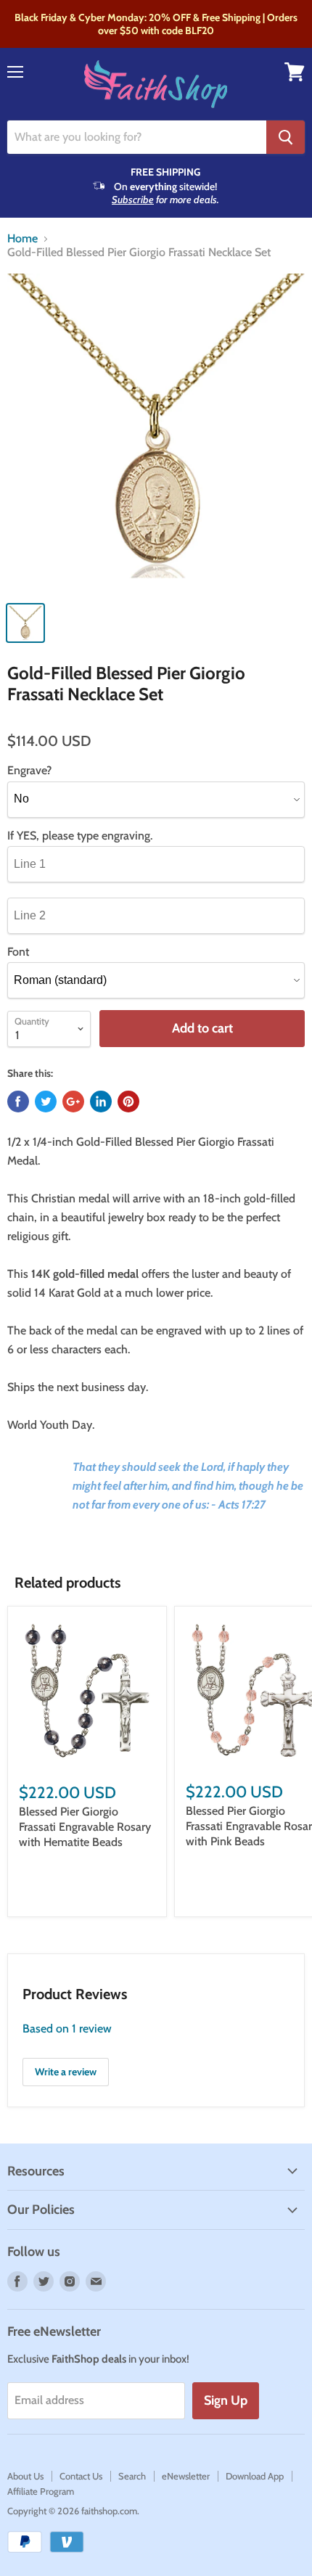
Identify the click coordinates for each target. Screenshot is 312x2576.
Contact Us (81, 2476)
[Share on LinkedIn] (101, 1102)
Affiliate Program (41, 2491)
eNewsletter (186, 2476)
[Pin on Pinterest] (128, 1102)
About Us (25, 2476)
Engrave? (29, 771)
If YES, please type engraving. (80, 836)
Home (22, 239)
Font (18, 952)
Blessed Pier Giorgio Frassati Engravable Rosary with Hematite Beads (85, 1827)
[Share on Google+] (73, 1102)
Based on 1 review (67, 2029)
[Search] (286, 137)
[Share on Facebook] (18, 1102)
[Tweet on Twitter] (46, 1102)
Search (132, 2476)
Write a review (66, 2072)
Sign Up (226, 2400)
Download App (255, 2476)
